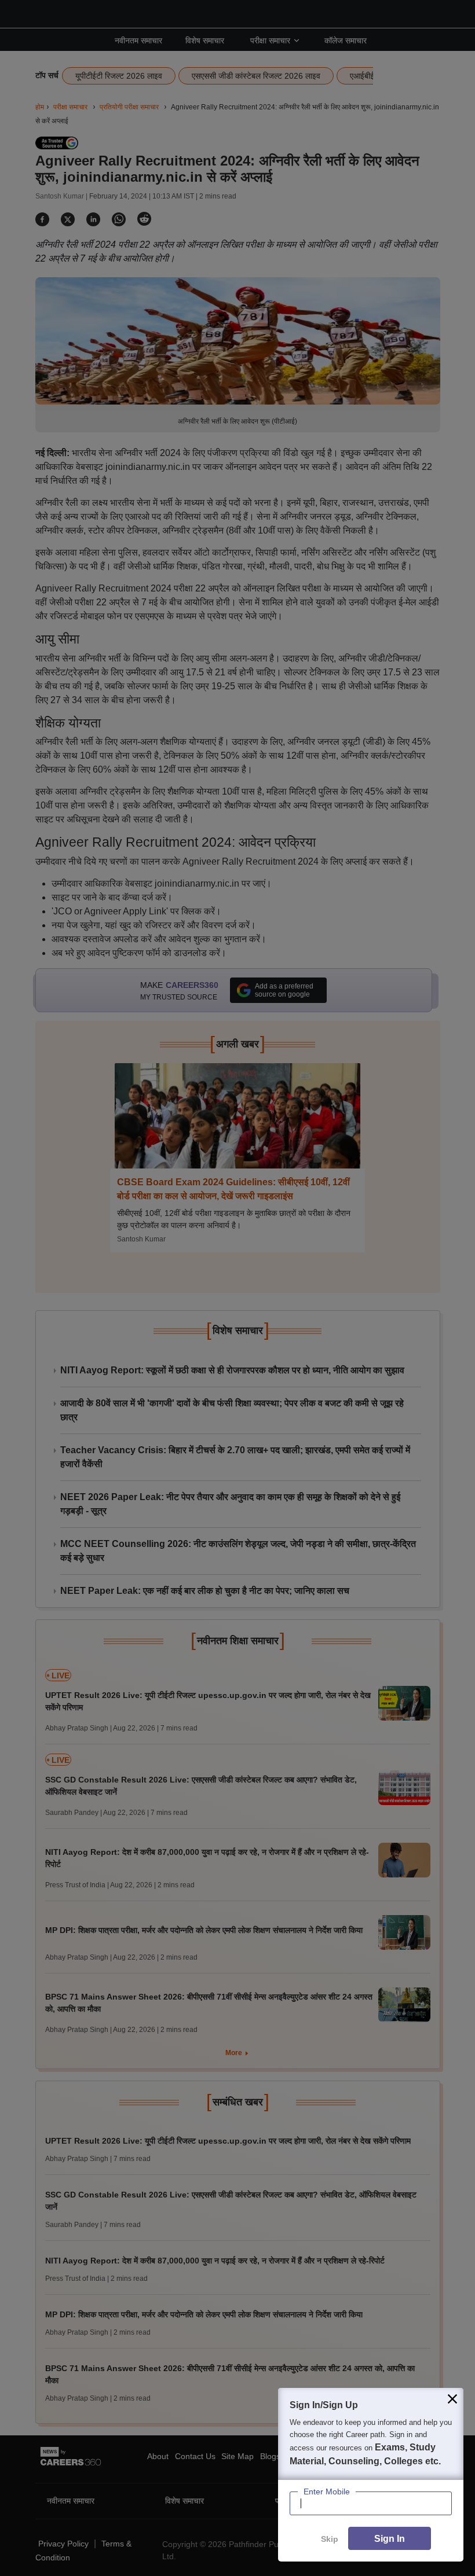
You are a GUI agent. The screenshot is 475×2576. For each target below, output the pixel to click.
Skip (330, 2539)
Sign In (390, 2539)
